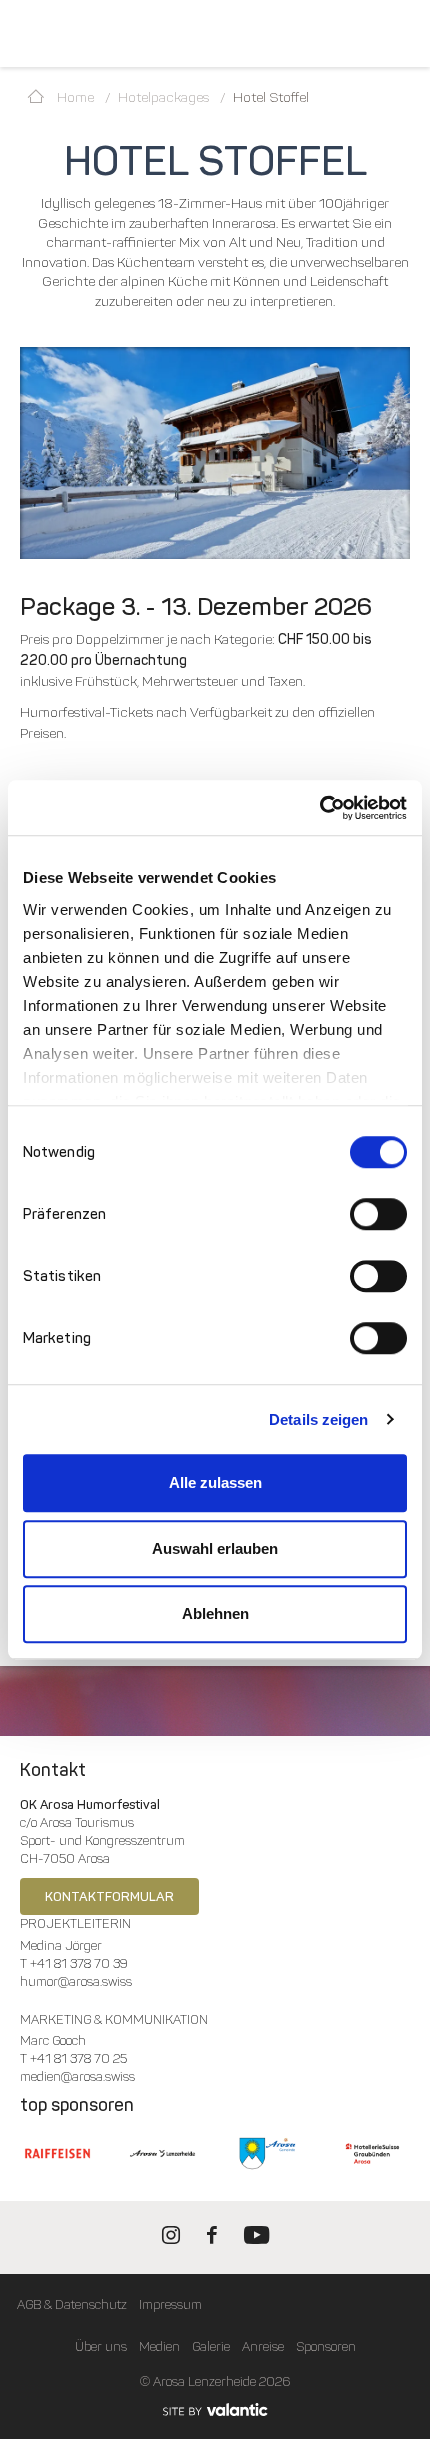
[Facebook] (212, 2239)
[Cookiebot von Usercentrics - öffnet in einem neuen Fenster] (319, 808)
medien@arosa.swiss (77, 2076)
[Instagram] (171, 2239)
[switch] (378, 1214)
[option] (215, 453)
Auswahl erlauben (215, 1548)
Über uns (101, 2346)
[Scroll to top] (396, 2349)
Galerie (211, 2346)
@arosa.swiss (95, 1981)
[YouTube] (256, 2239)
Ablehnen (215, 1613)
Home (74, 97)
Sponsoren (326, 2346)
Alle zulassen (215, 1482)
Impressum (170, 2304)
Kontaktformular (109, 1896)
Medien (159, 2346)
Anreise (263, 2346)
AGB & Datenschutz (72, 2304)
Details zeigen (318, 1419)
